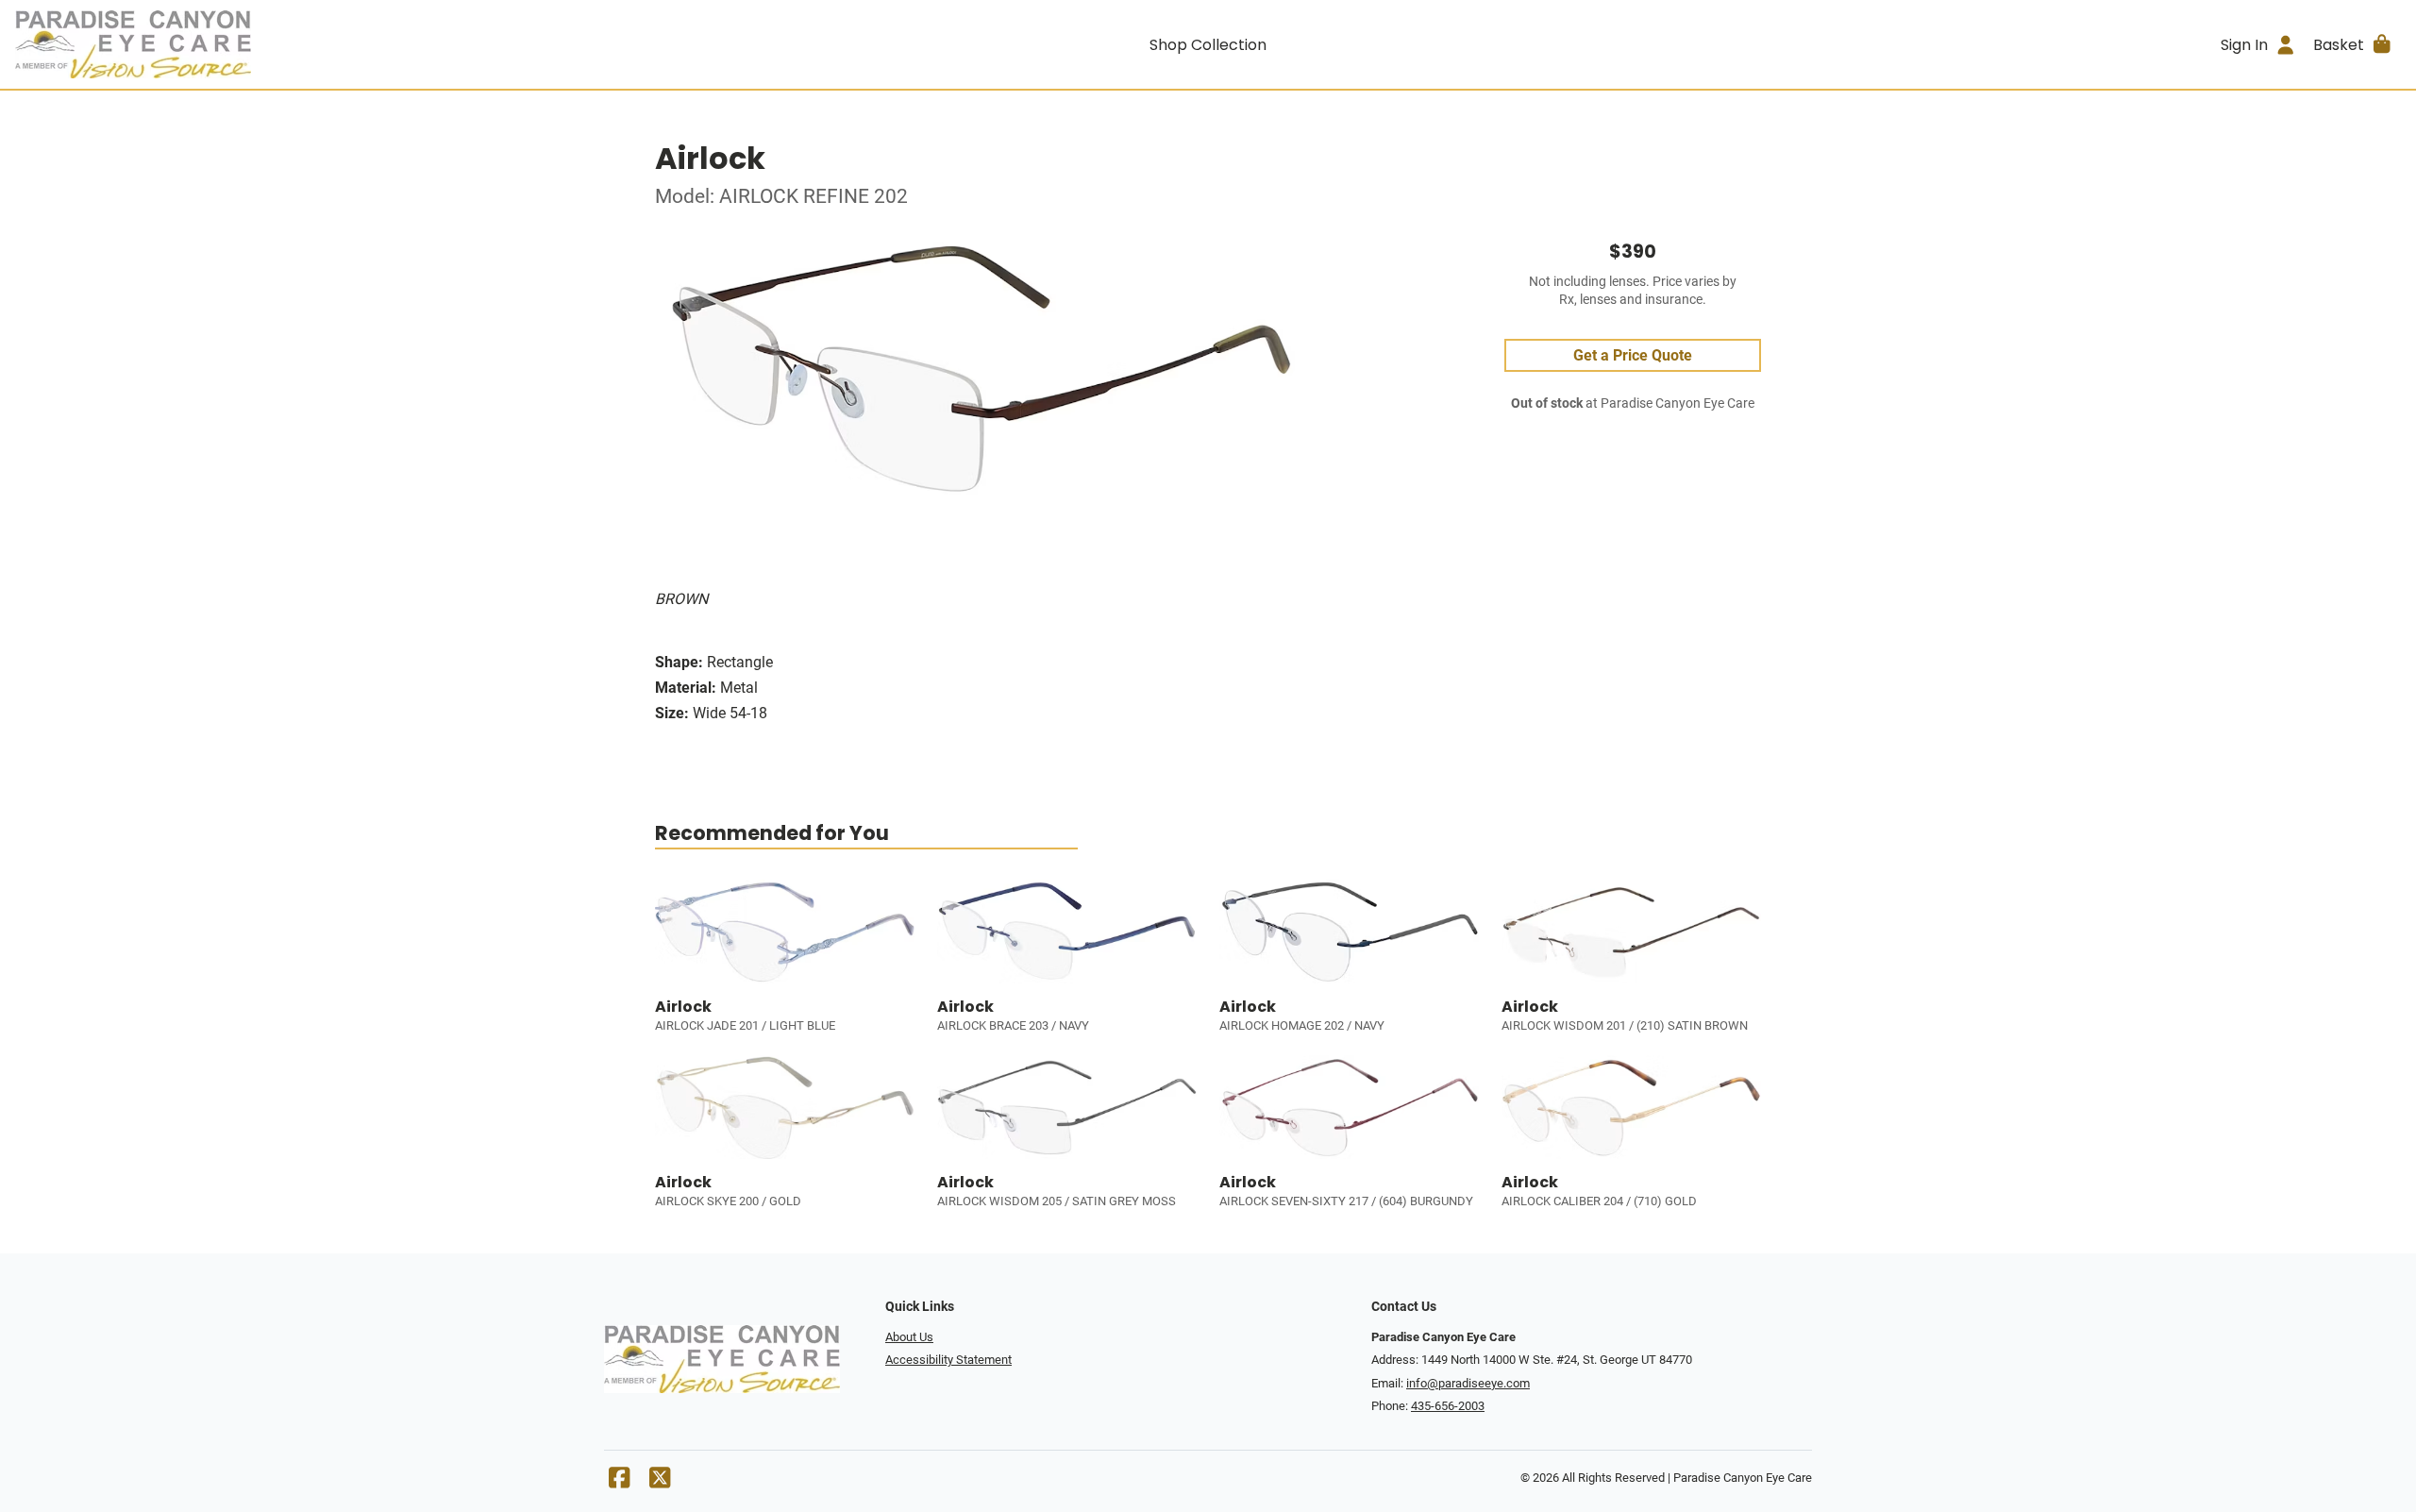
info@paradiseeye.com (1468, 1383)
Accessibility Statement (948, 1360)
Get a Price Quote (1633, 355)
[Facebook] (619, 1482)
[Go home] (313, 44)
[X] (660, 1482)
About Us (909, 1337)
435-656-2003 (1448, 1406)
